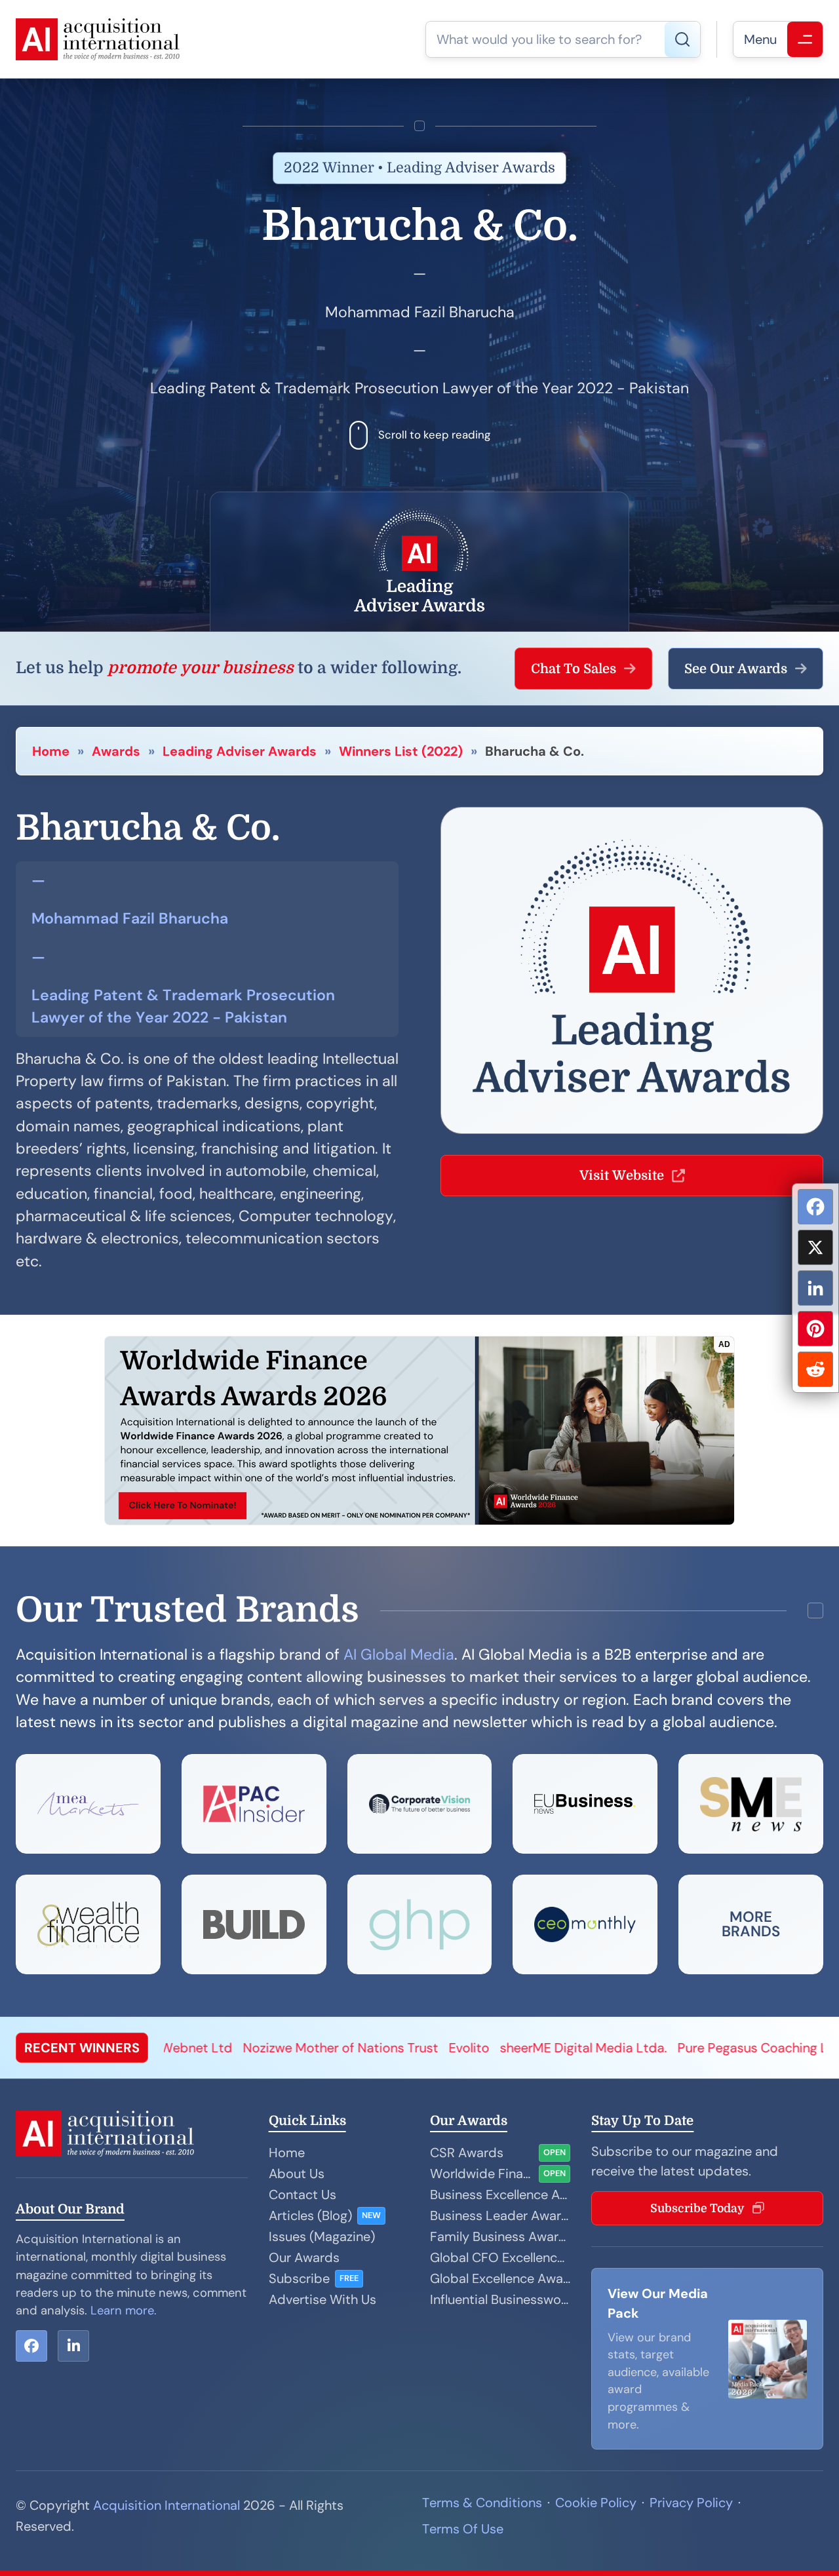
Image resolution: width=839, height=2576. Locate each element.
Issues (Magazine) (322, 2236)
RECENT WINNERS (82, 2048)
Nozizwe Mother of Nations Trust (205, 2048)
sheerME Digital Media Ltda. (448, 2048)
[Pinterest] (815, 1329)
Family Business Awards (500, 2236)
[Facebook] (815, 1207)
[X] (815, 1247)
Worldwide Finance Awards (482, 2174)
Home (51, 751)
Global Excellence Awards (500, 2278)
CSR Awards (467, 2153)
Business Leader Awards (500, 2215)
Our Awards (304, 2257)
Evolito (334, 2048)
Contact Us (302, 2195)
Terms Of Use (463, 2529)
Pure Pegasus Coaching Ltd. (625, 2048)
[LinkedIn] (815, 1288)
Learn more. (124, 2311)
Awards (116, 751)
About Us (297, 2174)
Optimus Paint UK (772, 2048)
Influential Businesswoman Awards (500, 2299)
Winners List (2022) (401, 751)
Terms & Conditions (482, 2503)
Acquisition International (166, 2505)
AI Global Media (399, 1654)
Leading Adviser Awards (240, 751)
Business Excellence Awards (500, 2195)
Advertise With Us (322, 2299)
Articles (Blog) (310, 2215)
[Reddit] (815, 1369)
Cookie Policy (596, 2503)
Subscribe (299, 2278)
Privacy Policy (691, 2503)
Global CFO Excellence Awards (500, 2257)
